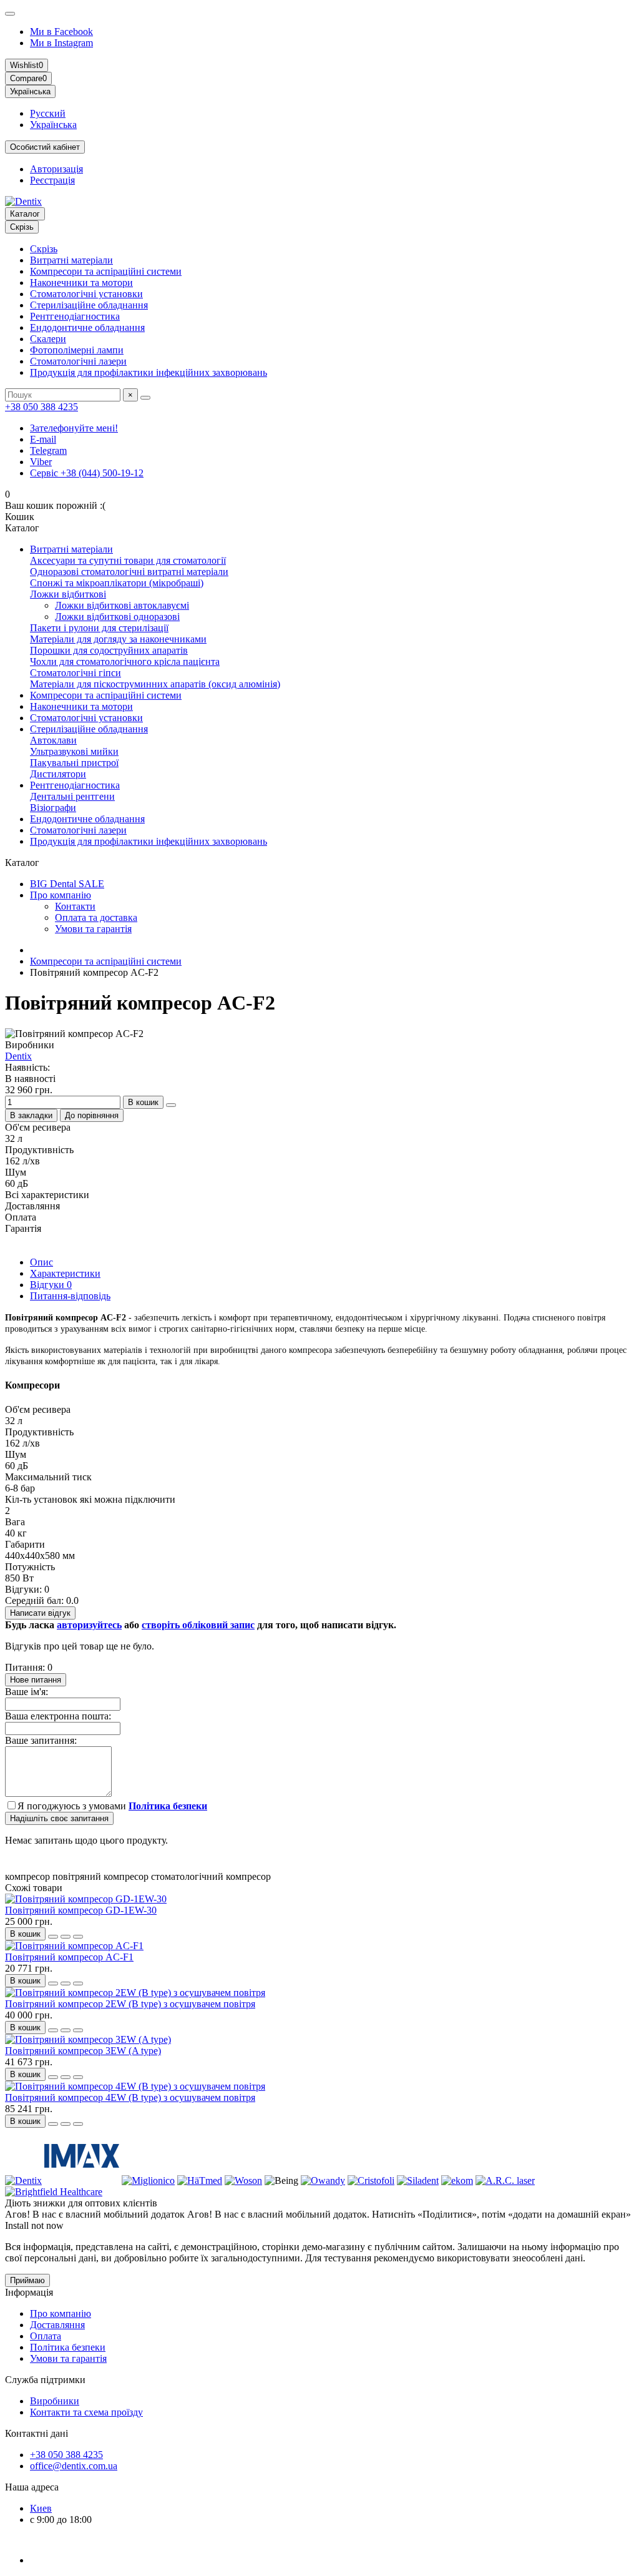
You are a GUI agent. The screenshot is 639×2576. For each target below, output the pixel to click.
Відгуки (51, 1285)
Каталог (25, 214)
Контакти (75, 906)
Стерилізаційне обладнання (89, 305)
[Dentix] (23, 2180)
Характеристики (65, 1273)
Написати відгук (40, 1613)
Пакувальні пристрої (74, 763)
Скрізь (44, 249)
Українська (53, 125)
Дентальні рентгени (72, 796)
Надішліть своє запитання (59, 1818)
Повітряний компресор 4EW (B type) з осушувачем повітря (130, 2097)
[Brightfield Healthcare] (54, 2192)
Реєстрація (52, 180)
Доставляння (57, 2325)
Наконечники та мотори (81, 283)
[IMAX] (82, 2180)
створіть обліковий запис (198, 1625)
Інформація (29, 2292)
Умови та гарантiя (68, 2358)
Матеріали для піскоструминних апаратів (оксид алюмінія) (155, 684)
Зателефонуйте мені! (74, 428)
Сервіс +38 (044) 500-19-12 (87, 473)
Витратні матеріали (71, 260)
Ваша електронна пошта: (58, 1716)
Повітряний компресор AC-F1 (69, 1957)
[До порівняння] (78, 1937)
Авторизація (56, 169)
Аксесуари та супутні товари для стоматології (128, 560)
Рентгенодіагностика (75, 316)
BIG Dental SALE (67, 884)
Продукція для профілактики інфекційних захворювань (149, 372)
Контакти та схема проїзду (86, 2412)
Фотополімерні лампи (77, 350)
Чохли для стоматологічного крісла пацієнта (125, 661)
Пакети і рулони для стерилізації (99, 628)
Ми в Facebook (61, 32)
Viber (41, 462)
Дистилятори (58, 774)
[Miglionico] (148, 2180)
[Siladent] (418, 2180)
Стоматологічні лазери (78, 361)
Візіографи (53, 808)
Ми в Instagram (61, 43)
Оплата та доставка (96, 917)
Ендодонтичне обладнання (87, 327)
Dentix (18, 1056)
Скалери (48, 339)
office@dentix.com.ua (74, 2466)
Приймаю (27, 2280)
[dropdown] (10, 14)
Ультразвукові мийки (74, 751)
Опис (41, 1262)
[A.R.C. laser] (505, 2180)
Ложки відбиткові (68, 594)
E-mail (43, 439)
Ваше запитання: (41, 1740)
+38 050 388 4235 (41, 407)
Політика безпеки (68, 2347)
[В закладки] (66, 1937)
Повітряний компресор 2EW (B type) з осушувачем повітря (130, 2004)
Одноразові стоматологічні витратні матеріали (129, 572)
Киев (41, 2508)
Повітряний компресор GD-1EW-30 (81, 1910)
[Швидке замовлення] (171, 1105)
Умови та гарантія (93, 929)
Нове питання (36, 1680)
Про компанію (61, 895)
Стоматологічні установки (86, 294)
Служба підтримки (45, 2380)
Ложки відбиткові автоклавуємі (122, 605)
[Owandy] (323, 2180)
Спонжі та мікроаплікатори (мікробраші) (117, 583)
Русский (48, 113)
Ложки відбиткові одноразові (117, 617)
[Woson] (243, 2180)
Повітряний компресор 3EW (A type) (83, 2051)
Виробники (55, 2401)
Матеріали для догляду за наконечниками (118, 639)
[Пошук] (145, 398)
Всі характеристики (47, 1195)
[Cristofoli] (371, 2180)
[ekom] (457, 2180)
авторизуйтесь (89, 1625)
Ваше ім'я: (27, 1692)
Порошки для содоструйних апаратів (109, 650)
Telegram (48, 450)
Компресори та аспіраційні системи (106, 271)
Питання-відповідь (70, 1296)
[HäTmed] (200, 2180)
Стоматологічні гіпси (76, 673)
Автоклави (53, 740)
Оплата (46, 2336)
